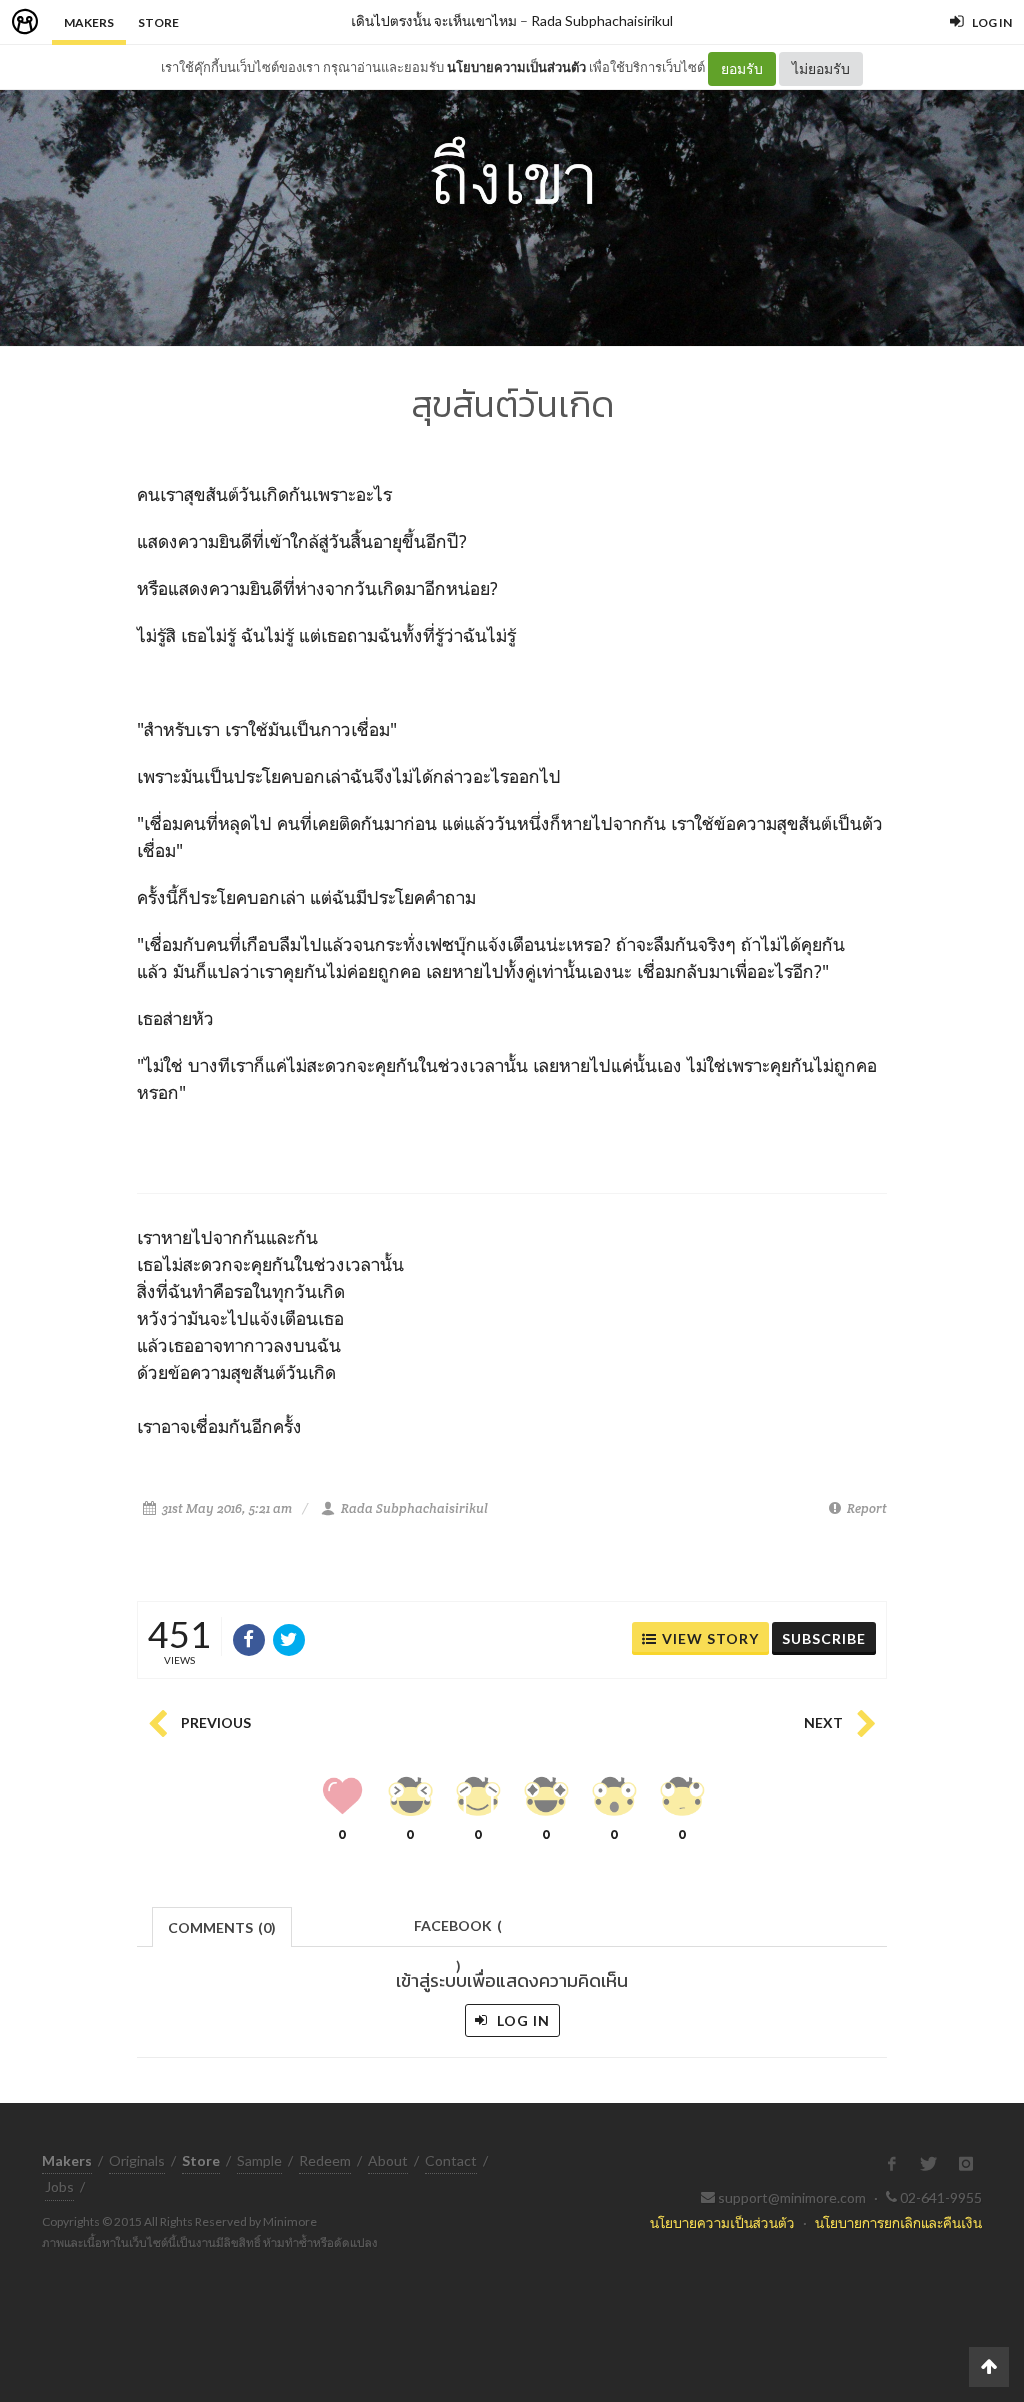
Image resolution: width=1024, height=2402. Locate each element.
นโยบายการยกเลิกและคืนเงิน (898, 2222)
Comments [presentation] (222, 1927)
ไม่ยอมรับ (821, 68)
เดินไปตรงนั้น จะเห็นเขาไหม (434, 20)
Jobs (59, 2186)
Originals (137, 2160)
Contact (451, 2160)
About (388, 2160)
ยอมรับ (742, 68)
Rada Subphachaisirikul (602, 20)
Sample (259, 2160)
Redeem (325, 2160)
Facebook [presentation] (458, 1931)
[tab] (222, 1925)
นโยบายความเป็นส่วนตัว (516, 67)
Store (158, 22)
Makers (89, 22)
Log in (521, 2020)
